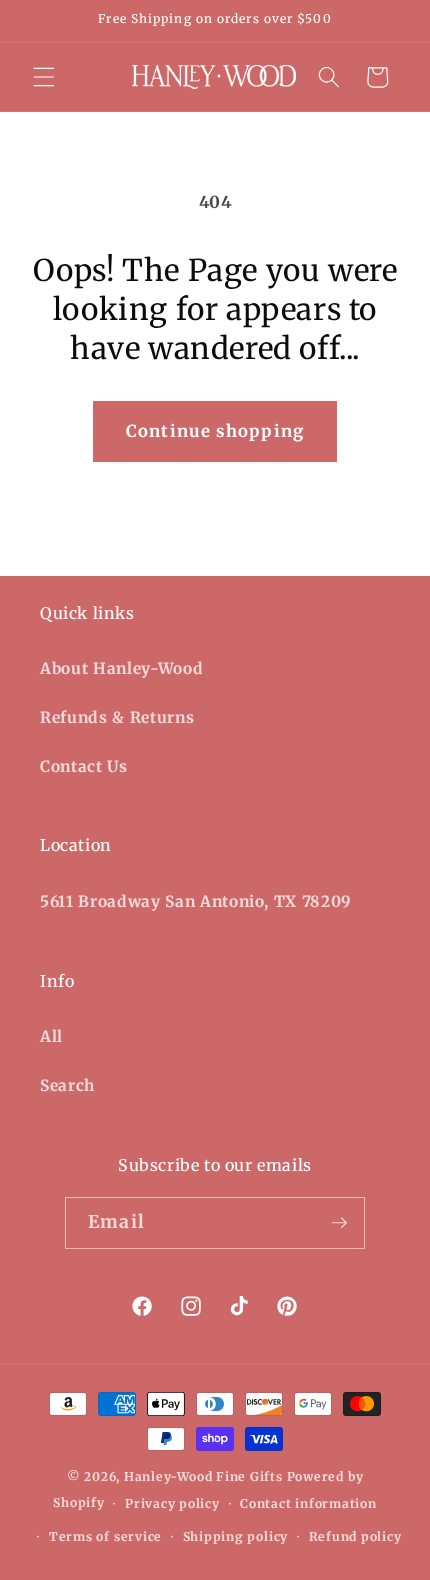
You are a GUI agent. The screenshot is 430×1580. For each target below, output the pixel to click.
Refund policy (355, 1536)
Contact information (308, 1503)
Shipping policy (236, 1536)
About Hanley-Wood (121, 668)
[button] (44, 77)
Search (67, 1085)
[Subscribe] (339, 1223)
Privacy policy (172, 1503)
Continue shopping (215, 431)
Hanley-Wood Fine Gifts (203, 1476)
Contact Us (84, 766)
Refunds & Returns (117, 717)
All (51, 1036)
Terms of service (105, 1536)
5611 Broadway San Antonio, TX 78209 (196, 901)
